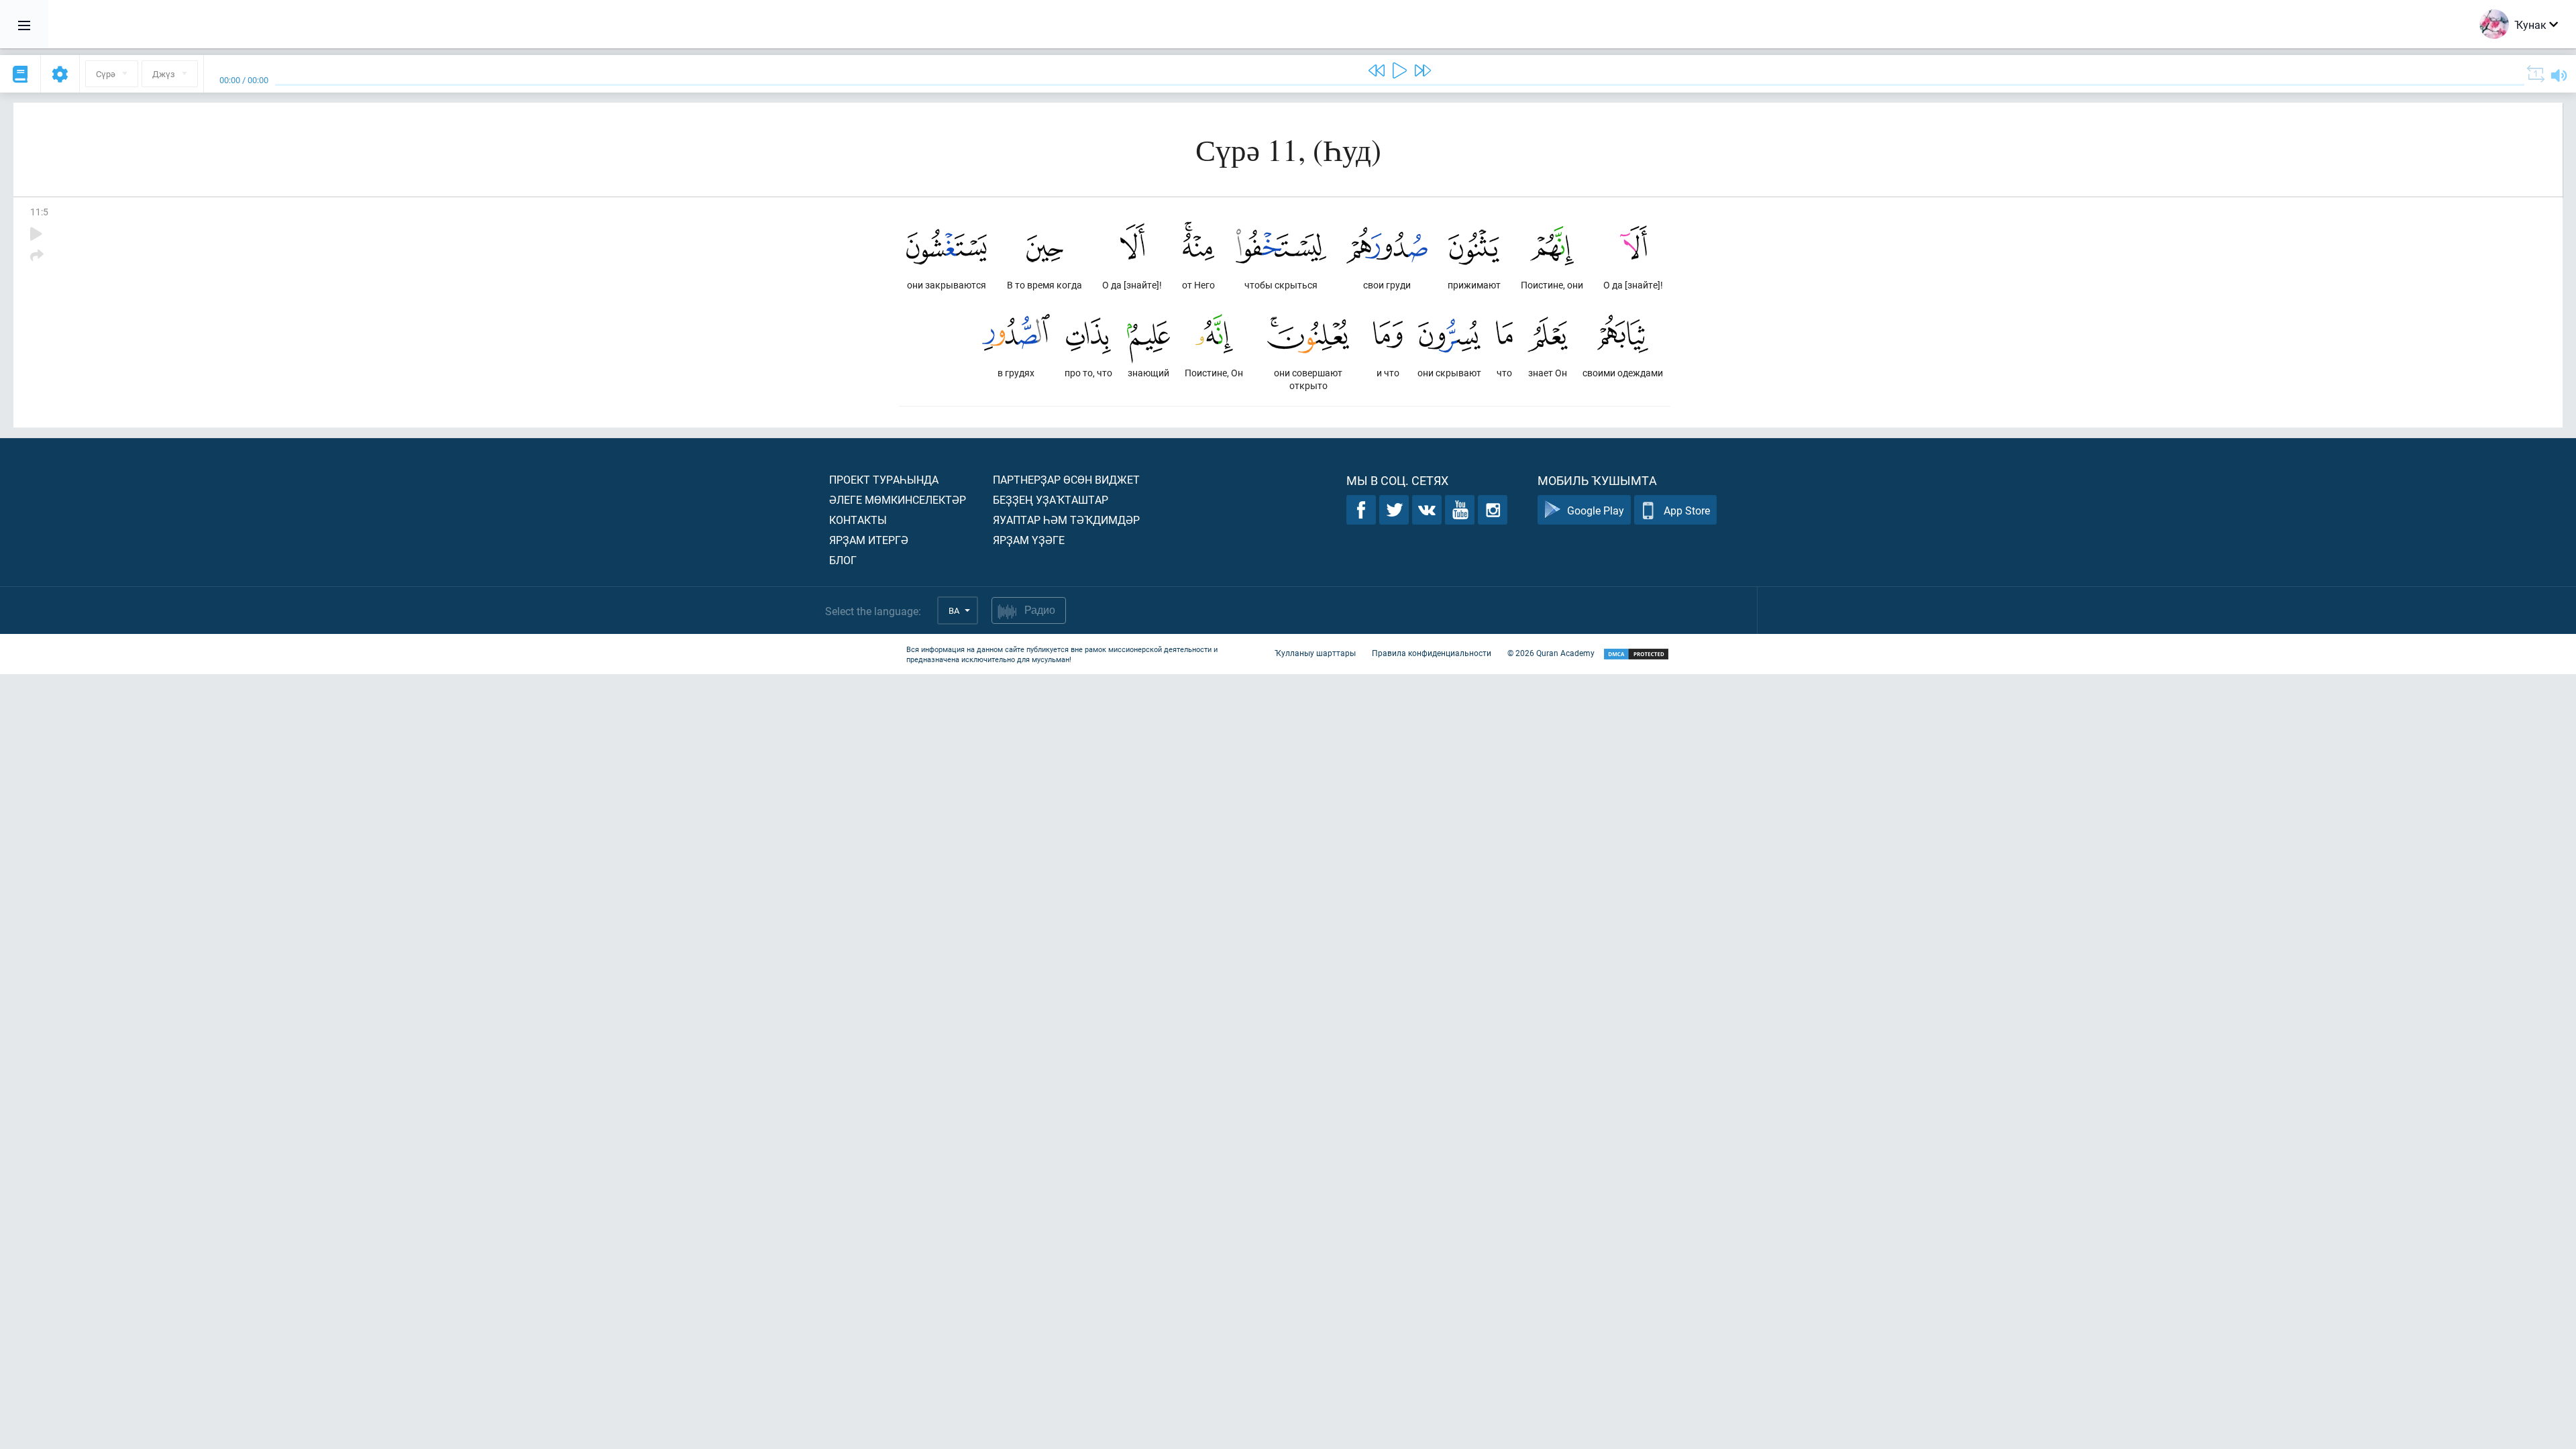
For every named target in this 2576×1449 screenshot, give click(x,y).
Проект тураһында (884, 479)
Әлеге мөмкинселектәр (898, 499)
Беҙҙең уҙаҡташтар (1051, 499)
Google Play (1596, 510)
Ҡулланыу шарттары (1315, 653)
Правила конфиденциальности (1432, 653)
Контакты (858, 520)
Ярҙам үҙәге (1029, 540)
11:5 (39, 212)
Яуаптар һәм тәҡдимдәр (1066, 520)
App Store (1687, 510)
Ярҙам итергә (869, 540)
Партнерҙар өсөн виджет (1066, 479)
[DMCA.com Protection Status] (1636, 654)
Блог (843, 560)
